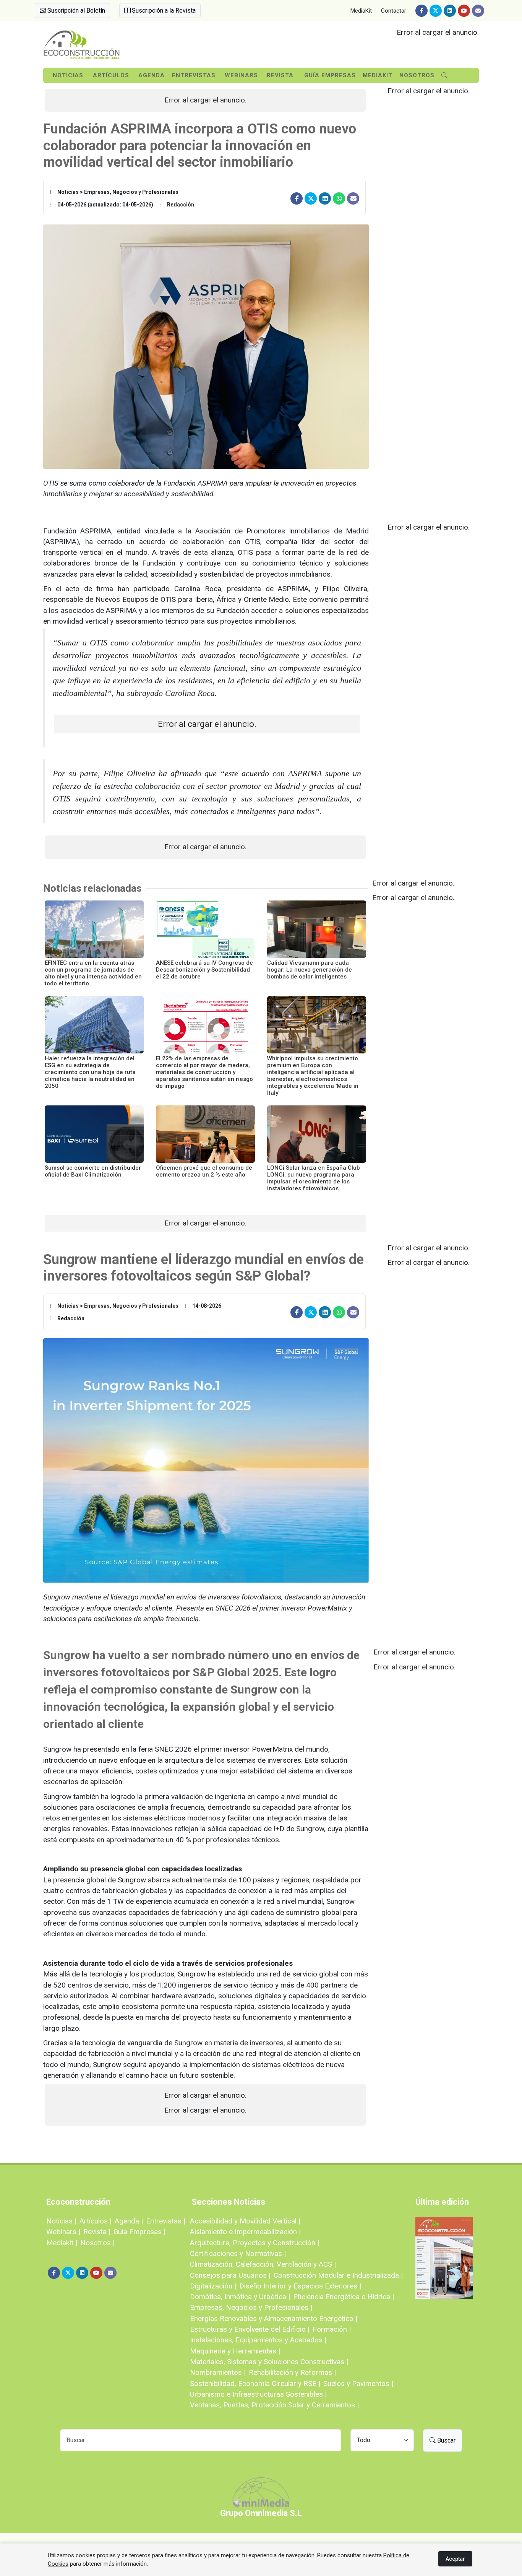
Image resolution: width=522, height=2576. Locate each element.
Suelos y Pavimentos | (358, 2383)
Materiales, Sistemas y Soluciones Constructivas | (269, 2362)
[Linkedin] (450, 11)
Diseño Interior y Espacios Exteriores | (300, 2286)
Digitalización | (213, 2286)
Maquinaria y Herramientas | (235, 2351)
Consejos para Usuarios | (230, 2275)
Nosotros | (97, 2243)
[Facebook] (421, 11)
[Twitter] (436, 11)
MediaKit (361, 11)
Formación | (332, 2329)
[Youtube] (464, 11)
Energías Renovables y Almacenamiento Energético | (274, 2318)
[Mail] (478, 11)
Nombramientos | (218, 2372)
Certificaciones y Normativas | (238, 2253)
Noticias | (61, 2221)
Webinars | (63, 2232)
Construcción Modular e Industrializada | (338, 2275)
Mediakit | (62, 2243)
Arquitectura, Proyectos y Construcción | (255, 2243)
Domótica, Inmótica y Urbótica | (240, 2297)
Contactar (394, 11)
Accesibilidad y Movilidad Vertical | (245, 2221)
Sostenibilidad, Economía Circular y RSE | (255, 2383)
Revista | (97, 2232)
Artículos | (96, 2221)
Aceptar (455, 2559)
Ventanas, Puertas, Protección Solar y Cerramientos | (274, 2405)
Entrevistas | (166, 2221)
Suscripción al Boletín (75, 11)
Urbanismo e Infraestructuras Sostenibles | (258, 2394)
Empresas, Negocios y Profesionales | (251, 2307)
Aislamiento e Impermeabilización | (245, 2232)
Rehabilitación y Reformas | (292, 2372)
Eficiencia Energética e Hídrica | (344, 2297)
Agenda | (129, 2221)
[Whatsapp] (339, 198)
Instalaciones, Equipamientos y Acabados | (258, 2340)
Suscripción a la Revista (163, 11)
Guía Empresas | (139, 2232)
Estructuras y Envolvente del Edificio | (250, 2329)
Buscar (446, 2440)
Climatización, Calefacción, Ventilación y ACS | (263, 2264)
